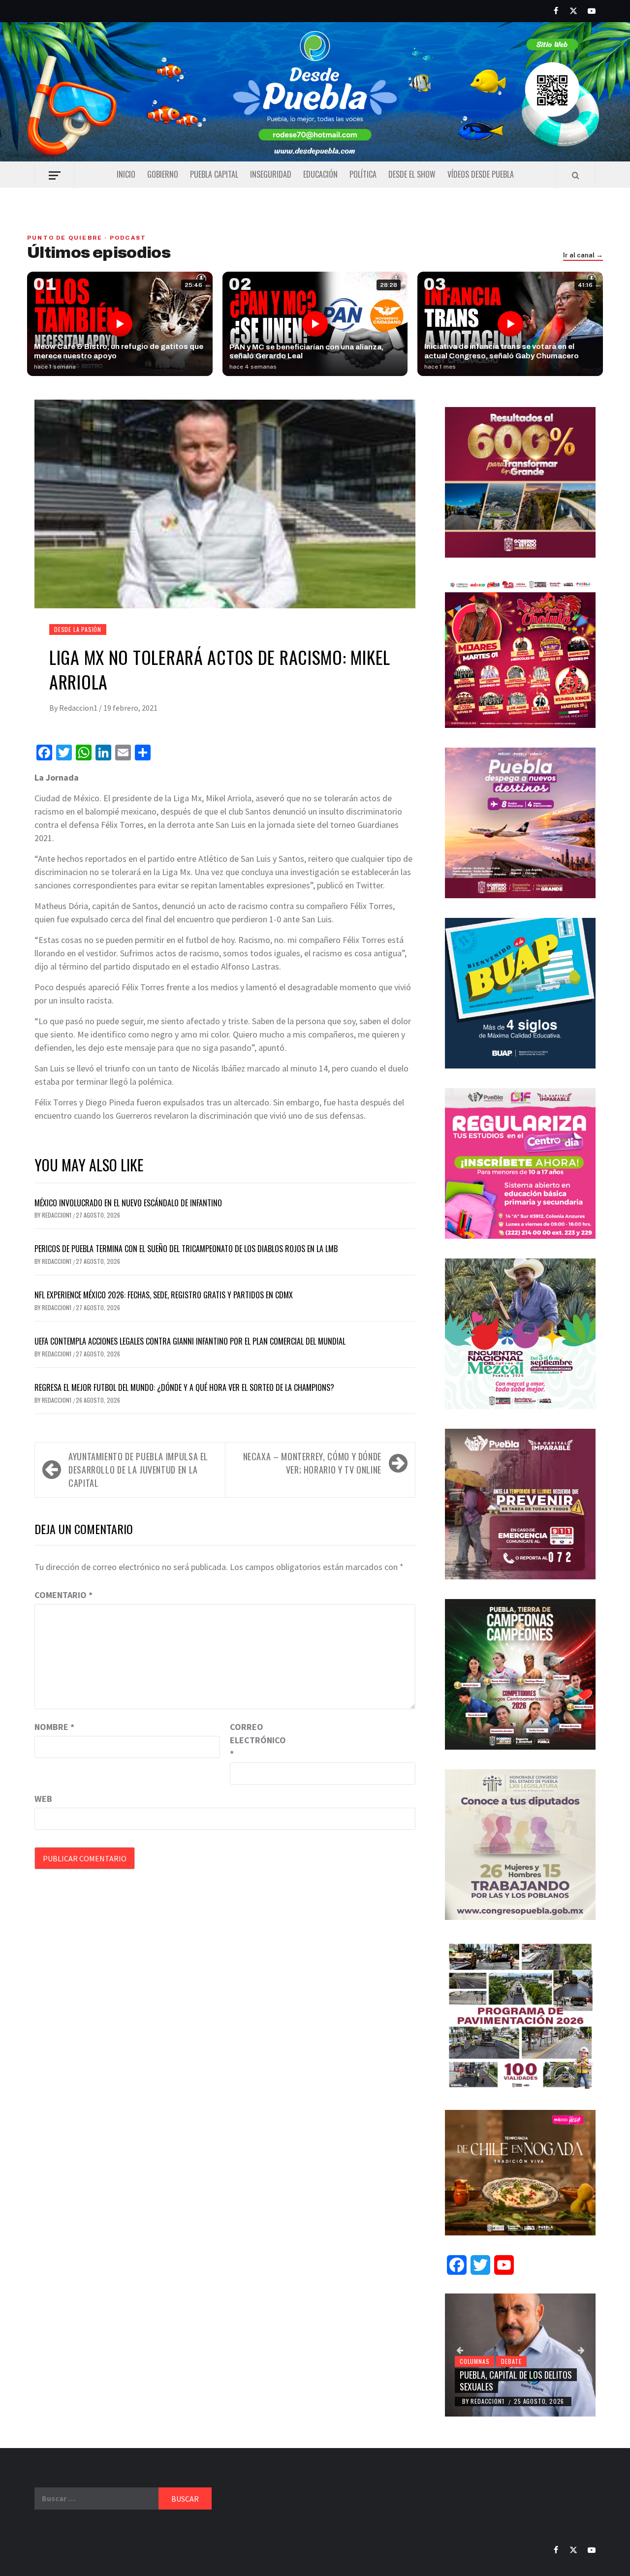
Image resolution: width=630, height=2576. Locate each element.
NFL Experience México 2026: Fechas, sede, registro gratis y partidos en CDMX (164, 1295)
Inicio (126, 174)
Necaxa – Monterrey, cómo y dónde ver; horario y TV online (312, 1463)
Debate (511, 2361)
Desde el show (412, 174)
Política (363, 174)
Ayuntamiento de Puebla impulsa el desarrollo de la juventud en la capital (138, 1470)
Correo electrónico (254, 1740)
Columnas (474, 2361)
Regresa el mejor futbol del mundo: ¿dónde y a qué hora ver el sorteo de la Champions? (184, 1387)
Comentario (63, 1595)
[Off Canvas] (54, 175)
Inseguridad (271, 174)
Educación (320, 174)
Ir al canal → (583, 255)
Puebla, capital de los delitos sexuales (516, 2380)
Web (43, 1799)
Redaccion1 (79, 708)
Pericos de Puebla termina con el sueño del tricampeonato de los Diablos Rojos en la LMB (186, 1249)
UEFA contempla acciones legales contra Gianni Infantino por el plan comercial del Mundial (190, 1341)
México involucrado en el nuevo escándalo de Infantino (128, 1203)
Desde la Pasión (78, 629)
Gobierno (163, 174)
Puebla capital (214, 174)
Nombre (54, 1727)
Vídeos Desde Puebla (481, 174)
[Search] (576, 175)
